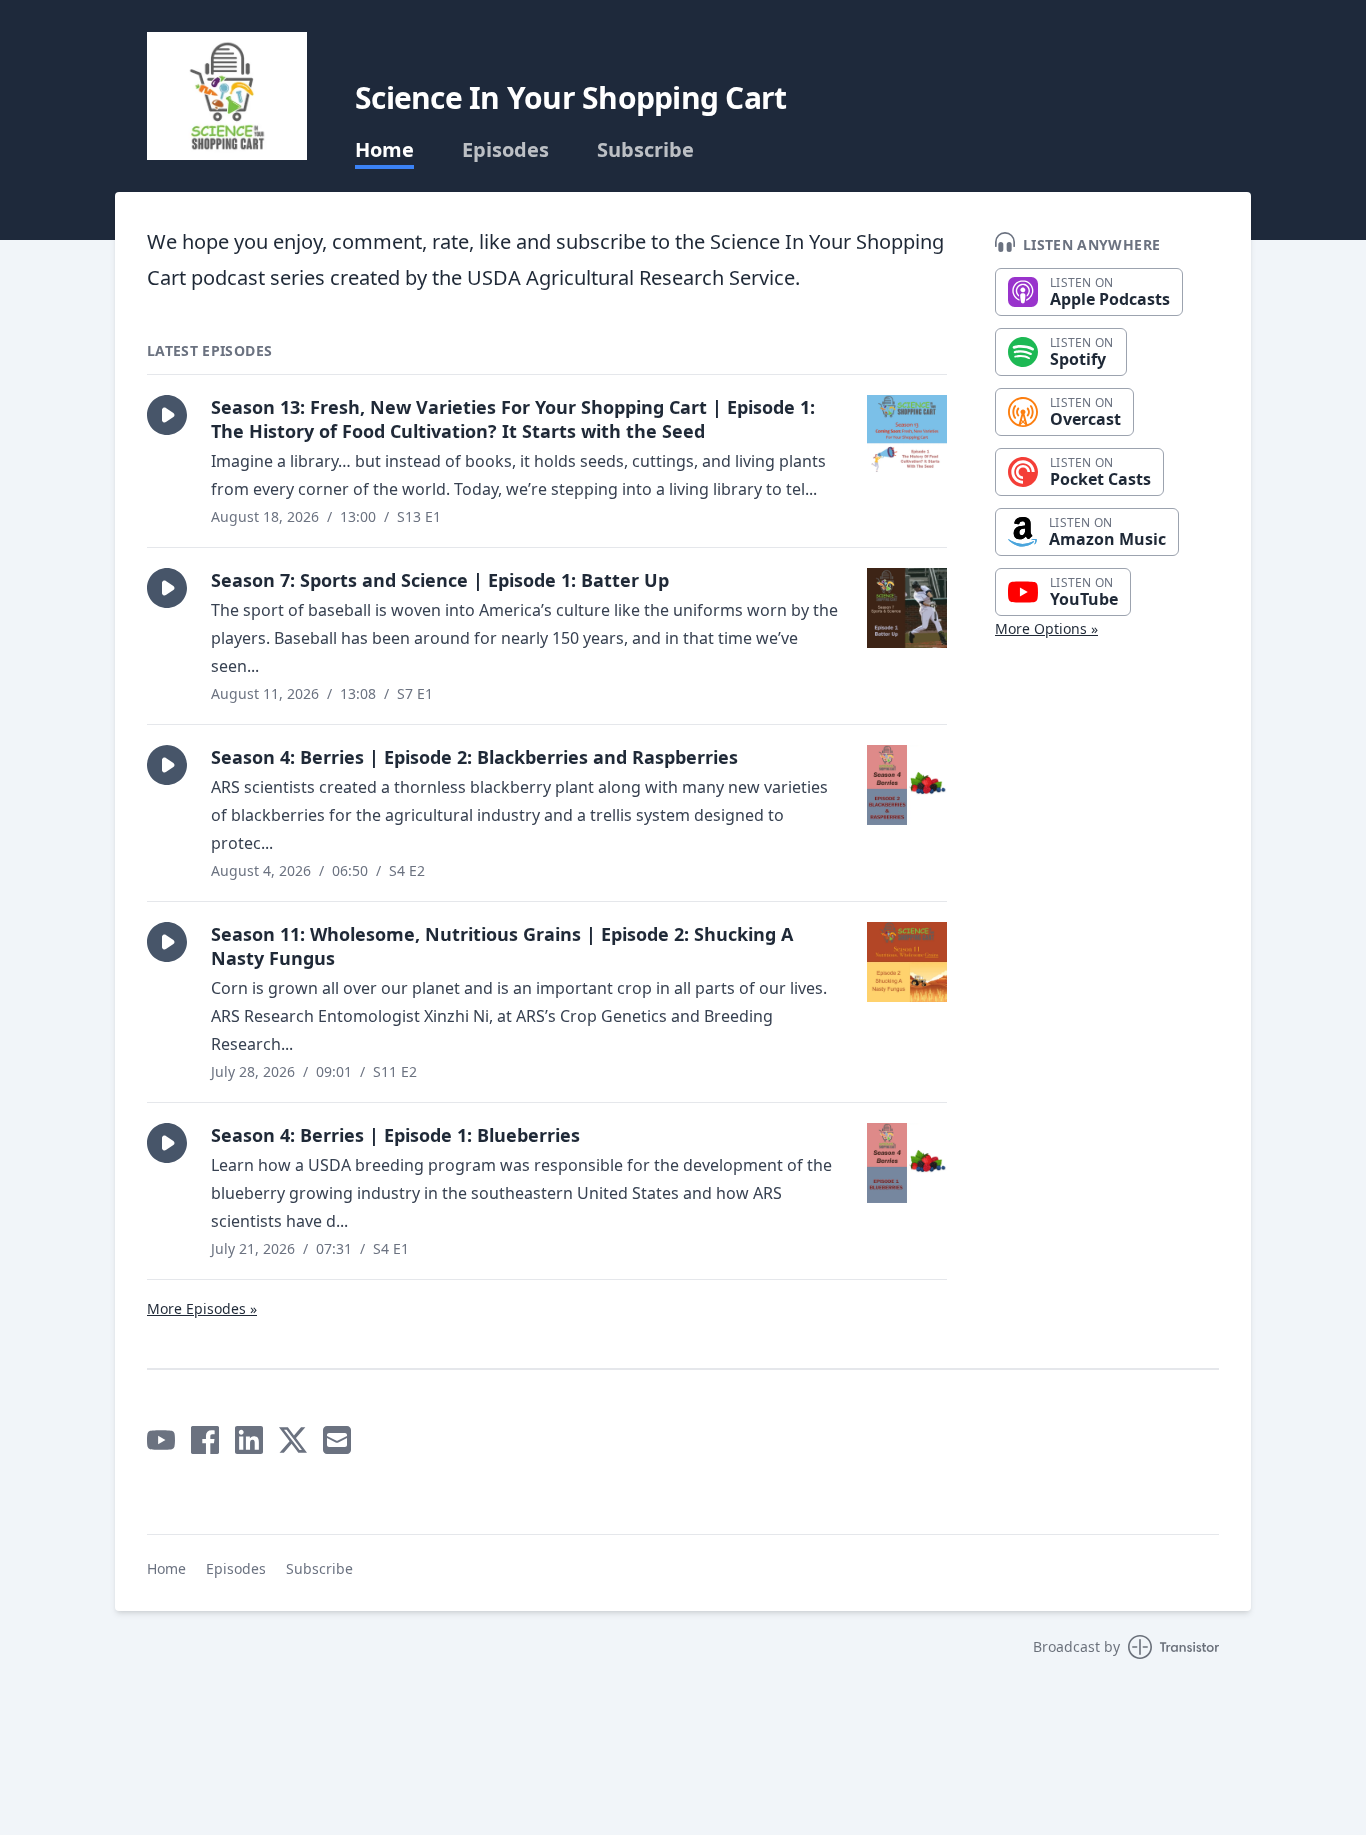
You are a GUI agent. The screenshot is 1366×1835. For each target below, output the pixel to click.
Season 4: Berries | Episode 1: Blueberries (395, 1135)
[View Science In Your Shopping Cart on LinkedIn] (249, 1440)
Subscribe (645, 150)
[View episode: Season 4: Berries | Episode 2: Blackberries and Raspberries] (907, 785)
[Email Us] (337, 1440)
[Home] (227, 96)
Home (384, 150)
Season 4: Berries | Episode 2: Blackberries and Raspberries (474, 757)
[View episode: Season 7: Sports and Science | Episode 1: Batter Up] (907, 608)
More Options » (1046, 628)
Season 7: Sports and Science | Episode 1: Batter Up (440, 580)
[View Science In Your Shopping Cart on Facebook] (205, 1440)
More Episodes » (202, 1308)
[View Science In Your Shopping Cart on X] (293, 1440)
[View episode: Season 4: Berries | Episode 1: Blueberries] (907, 1163)
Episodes (505, 150)
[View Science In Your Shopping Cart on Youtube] (161, 1440)
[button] (167, 415)
